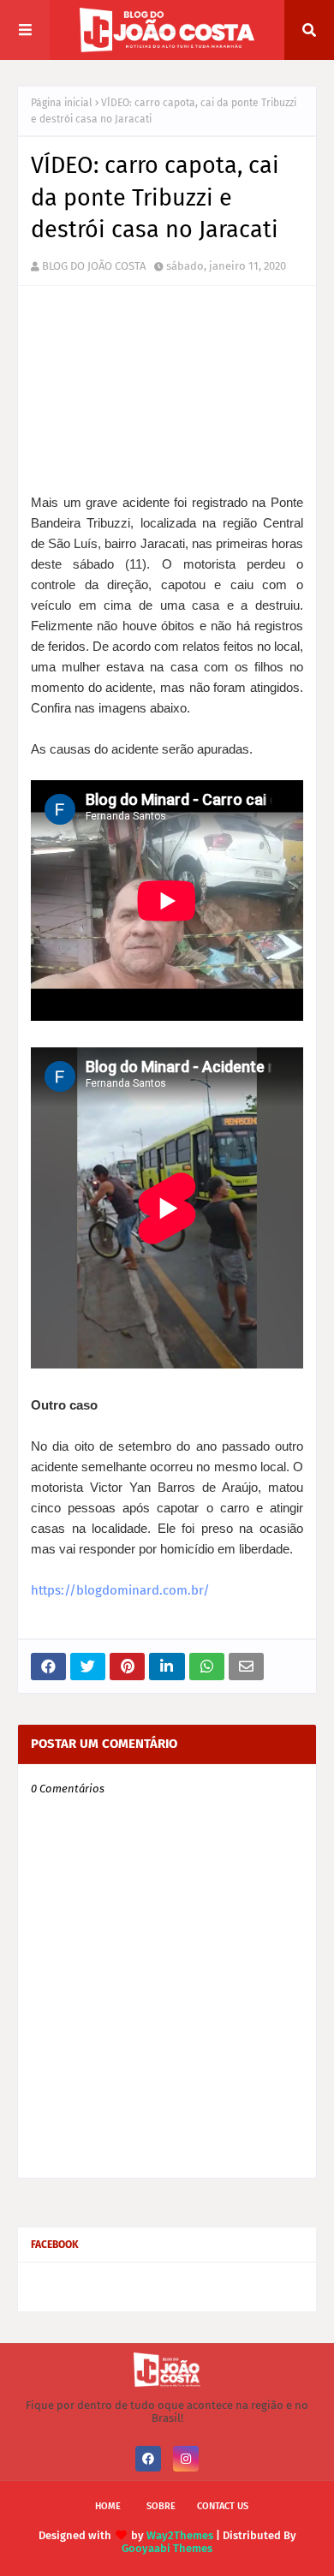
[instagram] (186, 2459)
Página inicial (62, 103)
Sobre (161, 2506)
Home (108, 2506)
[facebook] (148, 2459)
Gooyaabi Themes (167, 2548)
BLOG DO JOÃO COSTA (94, 266)
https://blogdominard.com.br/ (120, 1590)
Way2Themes (180, 2535)
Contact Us (223, 2506)
